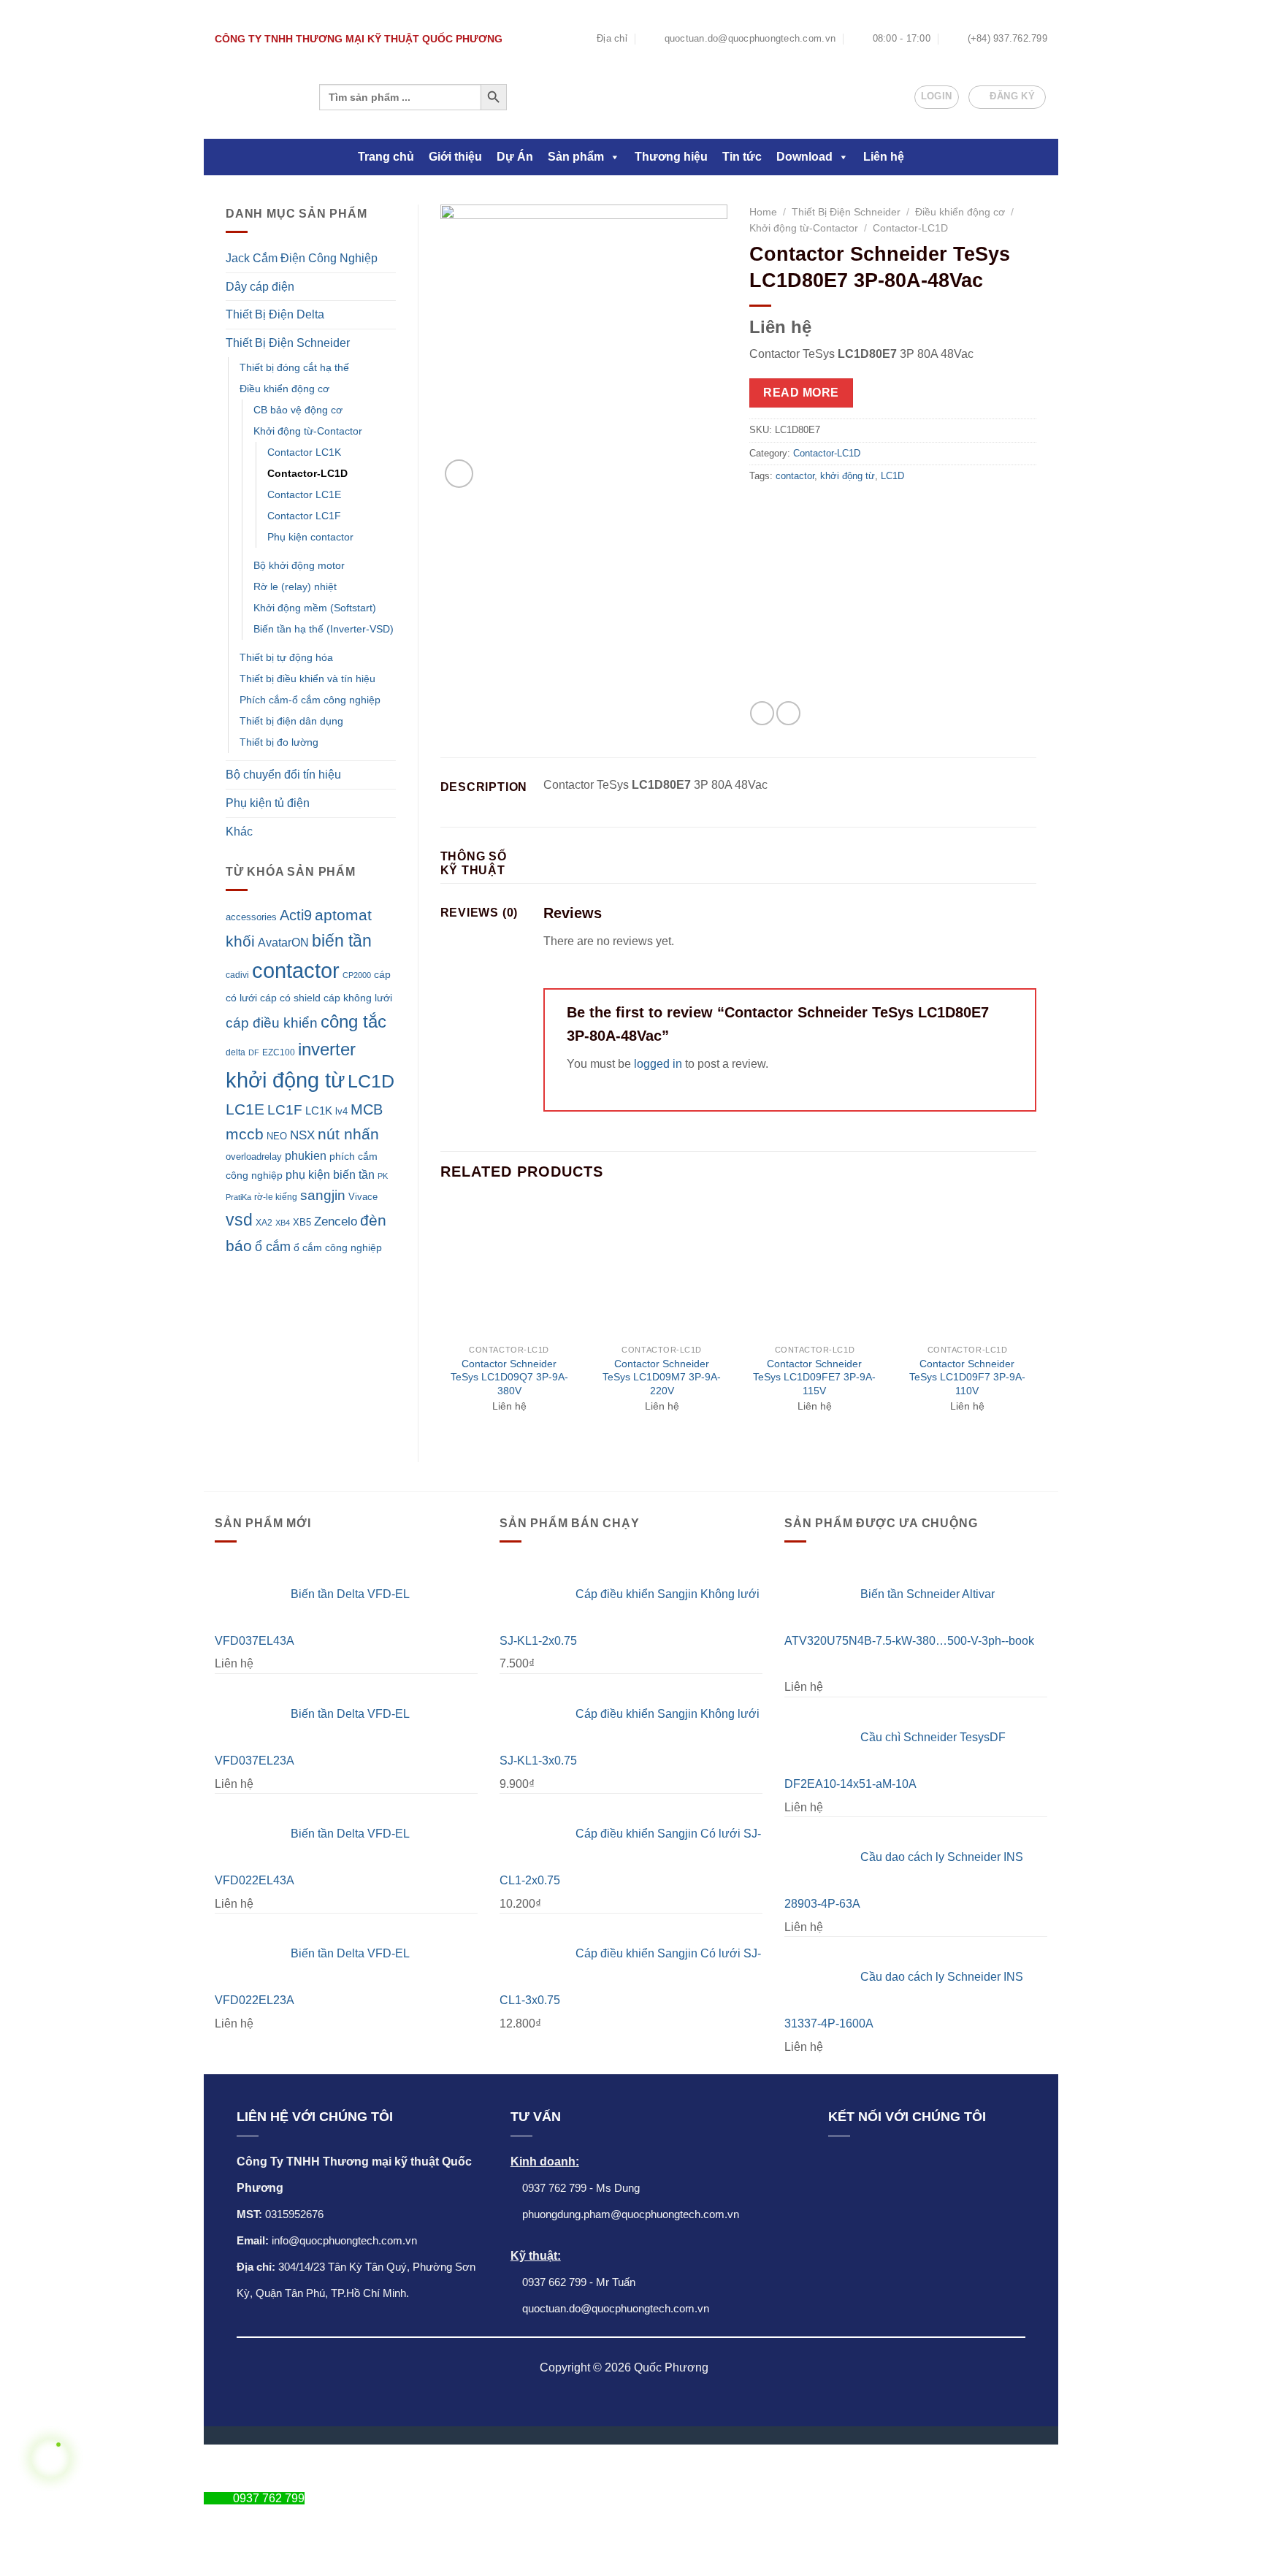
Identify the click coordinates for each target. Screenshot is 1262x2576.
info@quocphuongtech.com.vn (344, 2240)
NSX (302, 1135)
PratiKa (238, 1197)
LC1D (371, 1081)
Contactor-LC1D (307, 473)
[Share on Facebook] (762, 713)
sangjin (323, 1195)
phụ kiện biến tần (330, 1175)
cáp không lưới (358, 998)
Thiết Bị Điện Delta (275, 314)
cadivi (237, 975)
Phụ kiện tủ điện (268, 803)
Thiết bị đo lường (279, 742)
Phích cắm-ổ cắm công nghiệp (310, 700)
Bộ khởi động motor (299, 565)
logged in (658, 1064)
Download (804, 157)
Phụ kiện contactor (310, 537)
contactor (296, 970)
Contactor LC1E (304, 494)
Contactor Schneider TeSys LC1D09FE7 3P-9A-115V (814, 1377)
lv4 (341, 1111)
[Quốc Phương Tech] (254, 97)
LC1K (319, 1111)
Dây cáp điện (260, 287)
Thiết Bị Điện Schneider (288, 343)
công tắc (353, 1021)
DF (254, 1052)
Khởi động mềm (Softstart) (315, 608)
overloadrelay (254, 1157)
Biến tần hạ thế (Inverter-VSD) (324, 629)
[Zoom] (459, 474)
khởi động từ (285, 1080)
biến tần (342, 941)
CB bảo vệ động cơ (298, 410)
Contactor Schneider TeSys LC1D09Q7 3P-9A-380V (509, 1377)
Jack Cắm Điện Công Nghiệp (302, 258)
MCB (367, 1109)
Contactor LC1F (304, 516)
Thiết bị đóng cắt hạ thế (294, 367)
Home (763, 212)
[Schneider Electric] (852, 599)
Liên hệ (884, 157)
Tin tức (742, 157)
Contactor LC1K (304, 452)
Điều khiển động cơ (284, 389)
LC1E (245, 1109)
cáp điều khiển (272, 1023)
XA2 (264, 1223)
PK (383, 1176)
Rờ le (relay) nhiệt (295, 586)
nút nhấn (348, 1134)
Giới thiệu (455, 157)
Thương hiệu (671, 157)
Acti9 (296, 915)
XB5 (302, 1223)
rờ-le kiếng (276, 1197)
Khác (239, 832)
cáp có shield (290, 998)
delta (236, 1052)
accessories (251, 917)
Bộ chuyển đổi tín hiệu (283, 775)
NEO (277, 1136)
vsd (239, 1220)
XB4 (283, 1223)
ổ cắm (273, 1247)
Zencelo (336, 1222)
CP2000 (357, 975)
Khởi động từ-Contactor (308, 431)
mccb (245, 1134)
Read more (801, 393)
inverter (327, 1049)
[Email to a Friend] (788, 713)
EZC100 (279, 1052)
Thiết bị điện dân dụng (291, 721)
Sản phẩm (576, 157)
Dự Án (515, 157)
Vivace (363, 1197)
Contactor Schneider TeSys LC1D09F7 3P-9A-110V (967, 1377)
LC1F (285, 1110)
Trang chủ (386, 157)
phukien (306, 1155)
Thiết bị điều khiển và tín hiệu (307, 679)
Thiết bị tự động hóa (286, 657)
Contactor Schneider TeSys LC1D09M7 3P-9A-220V (662, 1377)
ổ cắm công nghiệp (338, 1247)
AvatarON (283, 942)
